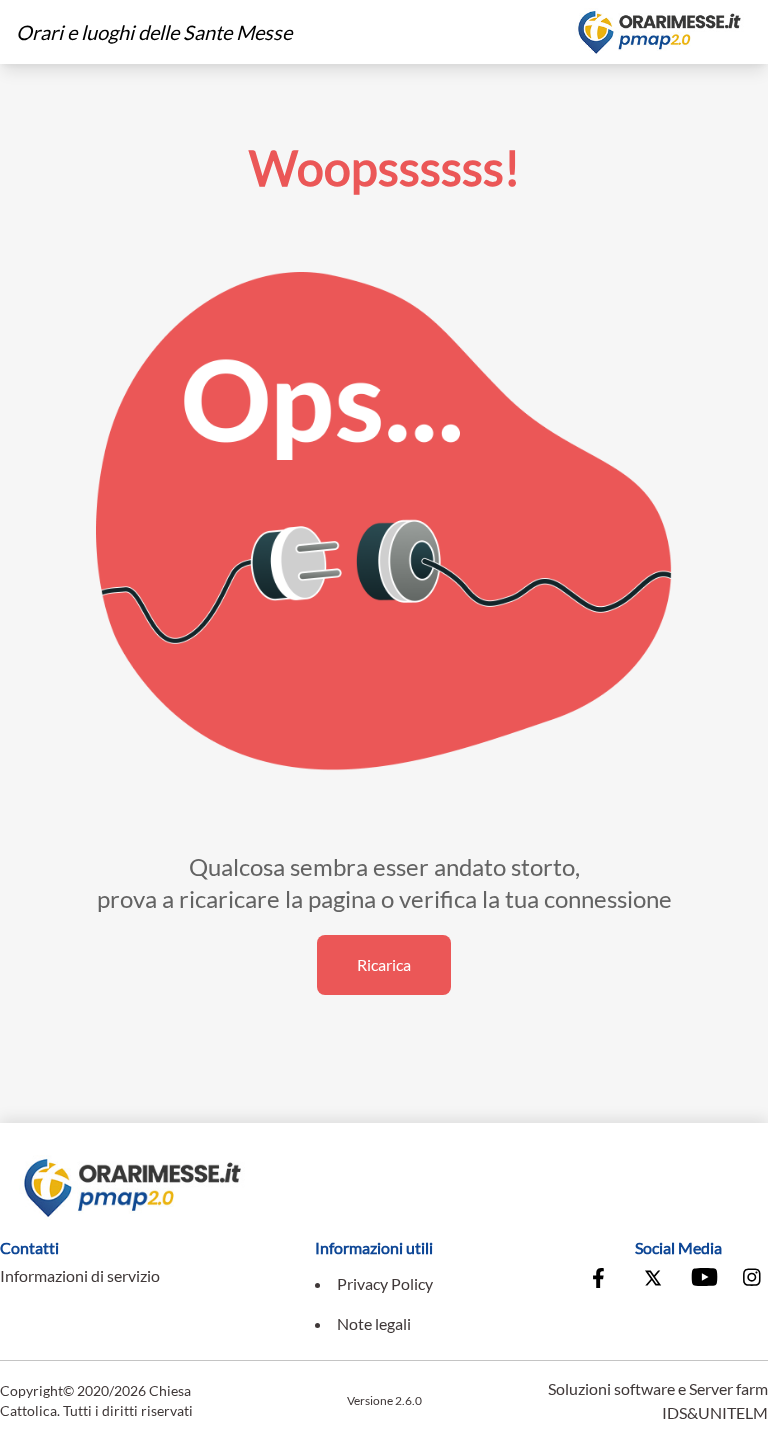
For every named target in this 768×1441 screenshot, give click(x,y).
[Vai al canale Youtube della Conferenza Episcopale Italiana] (703, 1280)
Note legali (374, 1323)
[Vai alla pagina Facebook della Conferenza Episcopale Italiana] (603, 1280)
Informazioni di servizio (80, 1275)
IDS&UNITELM (715, 1412)
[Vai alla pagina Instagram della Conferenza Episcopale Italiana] (753, 1280)
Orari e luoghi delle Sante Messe (154, 32)
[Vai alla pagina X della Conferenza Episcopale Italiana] (653, 1280)
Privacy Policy (385, 1283)
